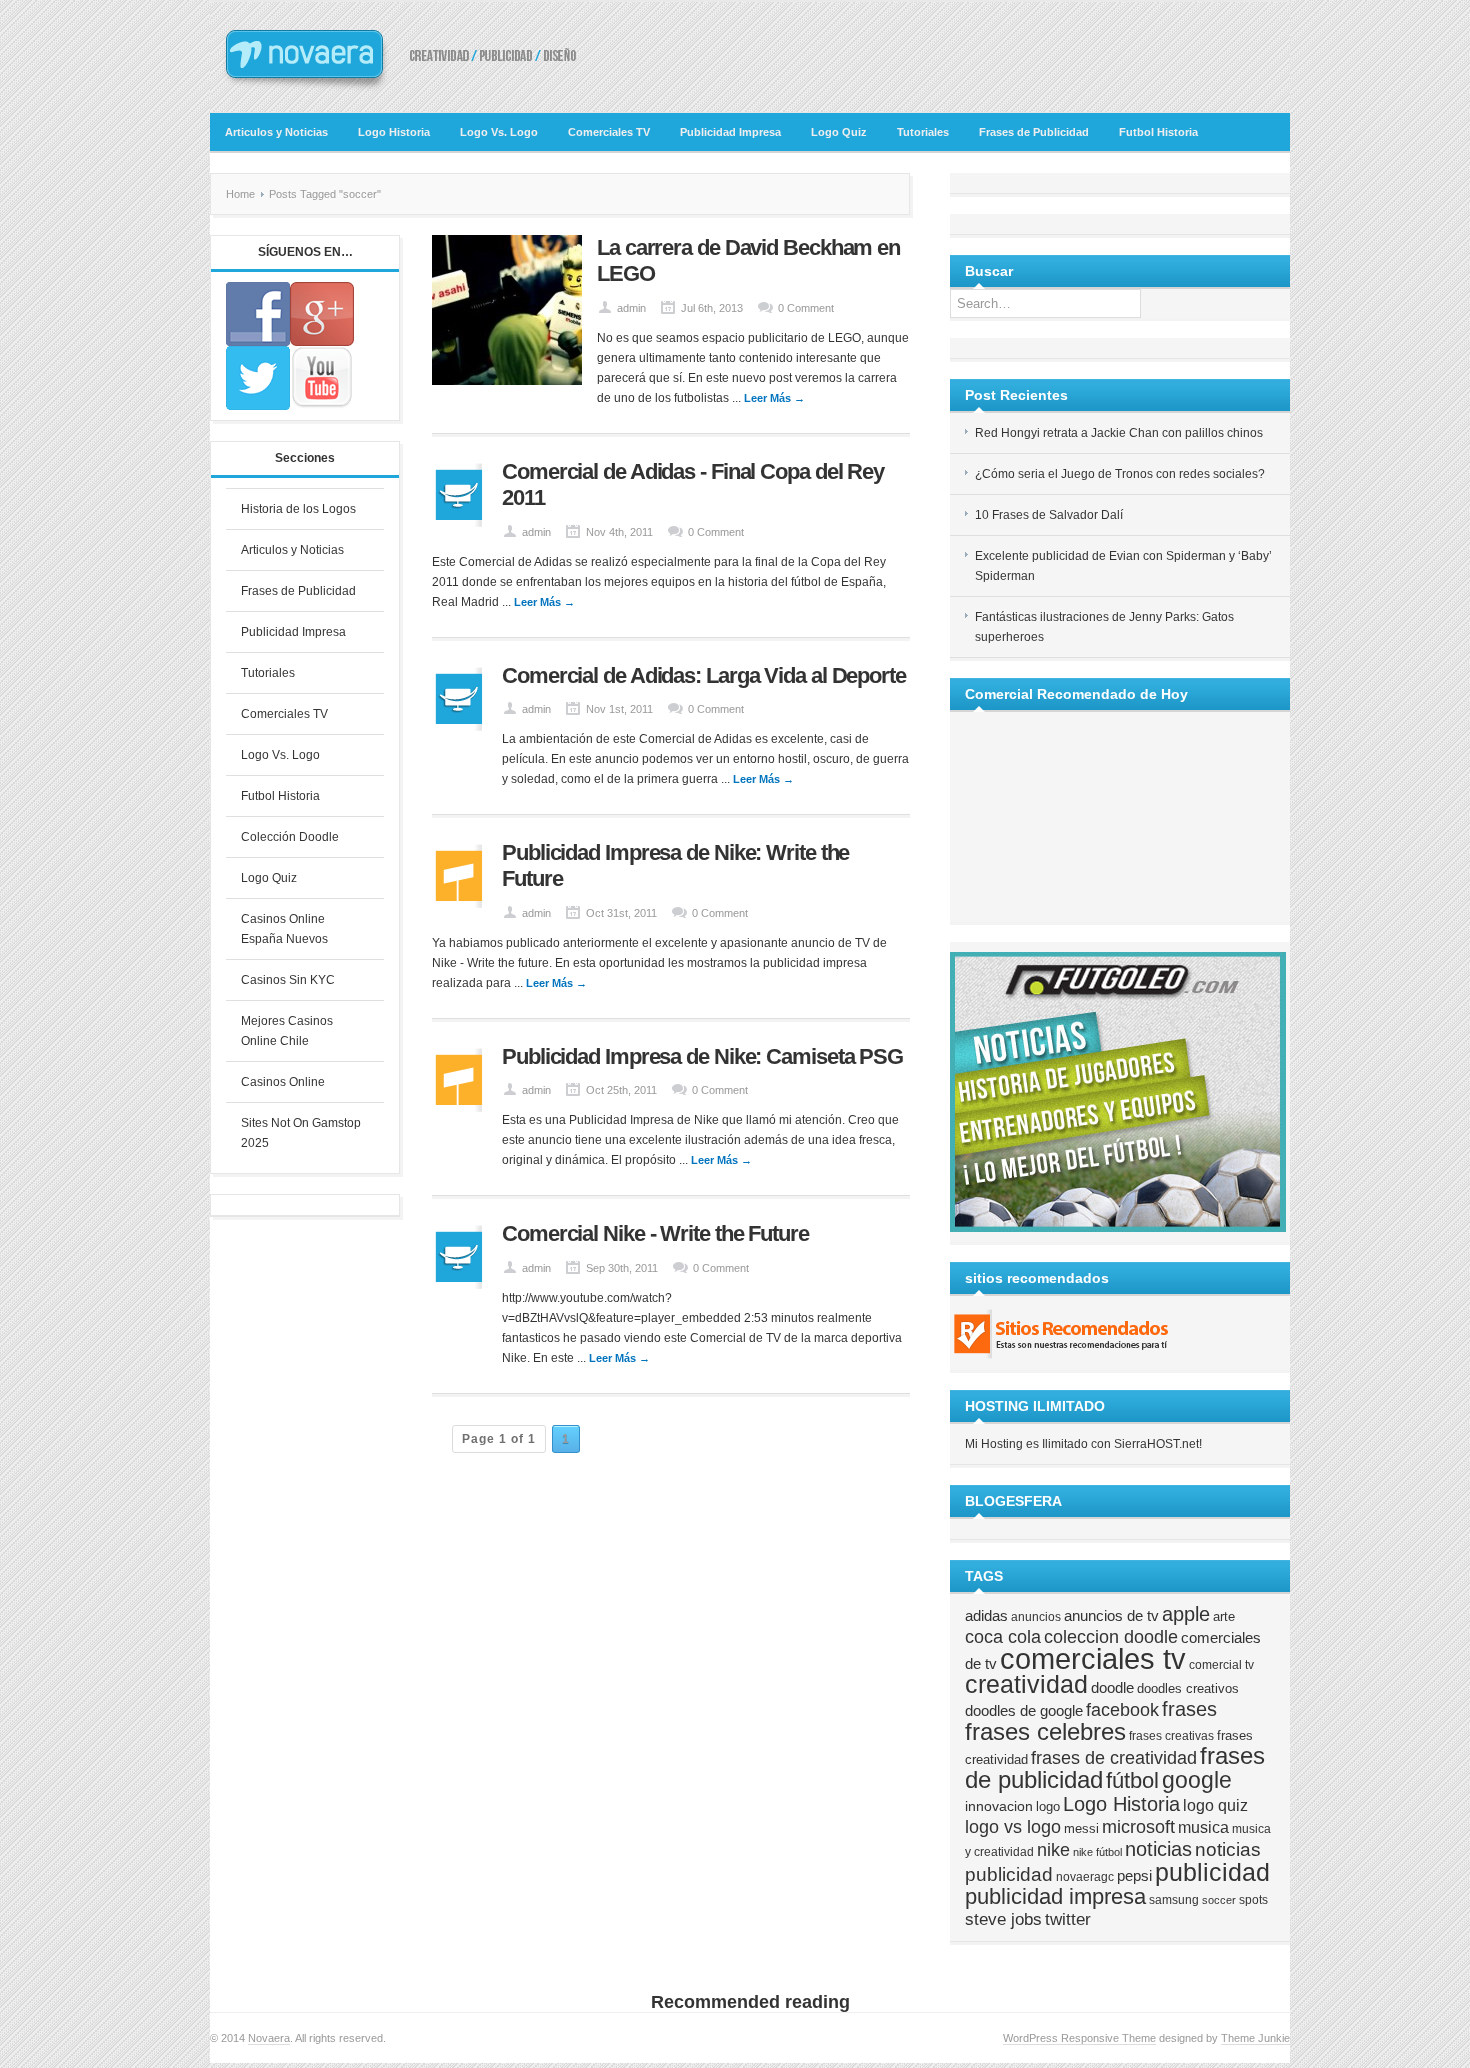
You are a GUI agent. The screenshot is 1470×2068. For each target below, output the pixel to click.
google (1197, 1780)
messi (1081, 1828)
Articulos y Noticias (276, 132)
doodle (1112, 1687)
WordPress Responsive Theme (1079, 2038)
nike (1053, 1850)
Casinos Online (283, 1082)
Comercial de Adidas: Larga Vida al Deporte (704, 675)
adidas (986, 1616)
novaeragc (1085, 1876)
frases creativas (1171, 1735)
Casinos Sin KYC (288, 980)
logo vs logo (1013, 1827)
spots (1253, 1899)
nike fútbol (1097, 1852)
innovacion (999, 1806)
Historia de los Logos (298, 509)
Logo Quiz (839, 132)
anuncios (1036, 1616)
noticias (1158, 1849)
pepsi (1134, 1876)
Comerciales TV (609, 132)
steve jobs (1003, 1919)
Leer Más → (774, 398)
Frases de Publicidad (1034, 132)
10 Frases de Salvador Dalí (1049, 515)
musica (1203, 1827)
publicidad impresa (1055, 1896)
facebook (1122, 1710)
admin (631, 308)
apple (1186, 1614)
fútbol (1132, 1780)
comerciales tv (1093, 1658)
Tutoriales (923, 132)
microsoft (1138, 1827)
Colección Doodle (290, 837)
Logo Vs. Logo (499, 132)
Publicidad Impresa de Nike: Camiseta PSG (702, 1056)
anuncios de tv (1111, 1615)
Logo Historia (394, 132)
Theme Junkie (1255, 2038)
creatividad (1026, 1684)
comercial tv (1221, 1664)
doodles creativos (1188, 1688)
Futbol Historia (1158, 132)
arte (1224, 1616)
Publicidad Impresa (730, 132)
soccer (1219, 1900)
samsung (1174, 1899)
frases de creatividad (1114, 1758)
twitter (1068, 1919)
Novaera (269, 2038)
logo (1048, 1806)
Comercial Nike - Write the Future (655, 1233)
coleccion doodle (1111, 1637)
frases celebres (1045, 1731)
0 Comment (806, 308)
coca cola (1003, 1637)
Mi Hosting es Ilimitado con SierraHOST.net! (1083, 1444)
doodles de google (1024, 1711)
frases (1189, 1709)
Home (240, 194)
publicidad (1212, 1872)
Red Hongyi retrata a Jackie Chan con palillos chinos (1119, 433)
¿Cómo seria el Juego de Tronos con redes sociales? (1120, 474)
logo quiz (1215, 1805)
